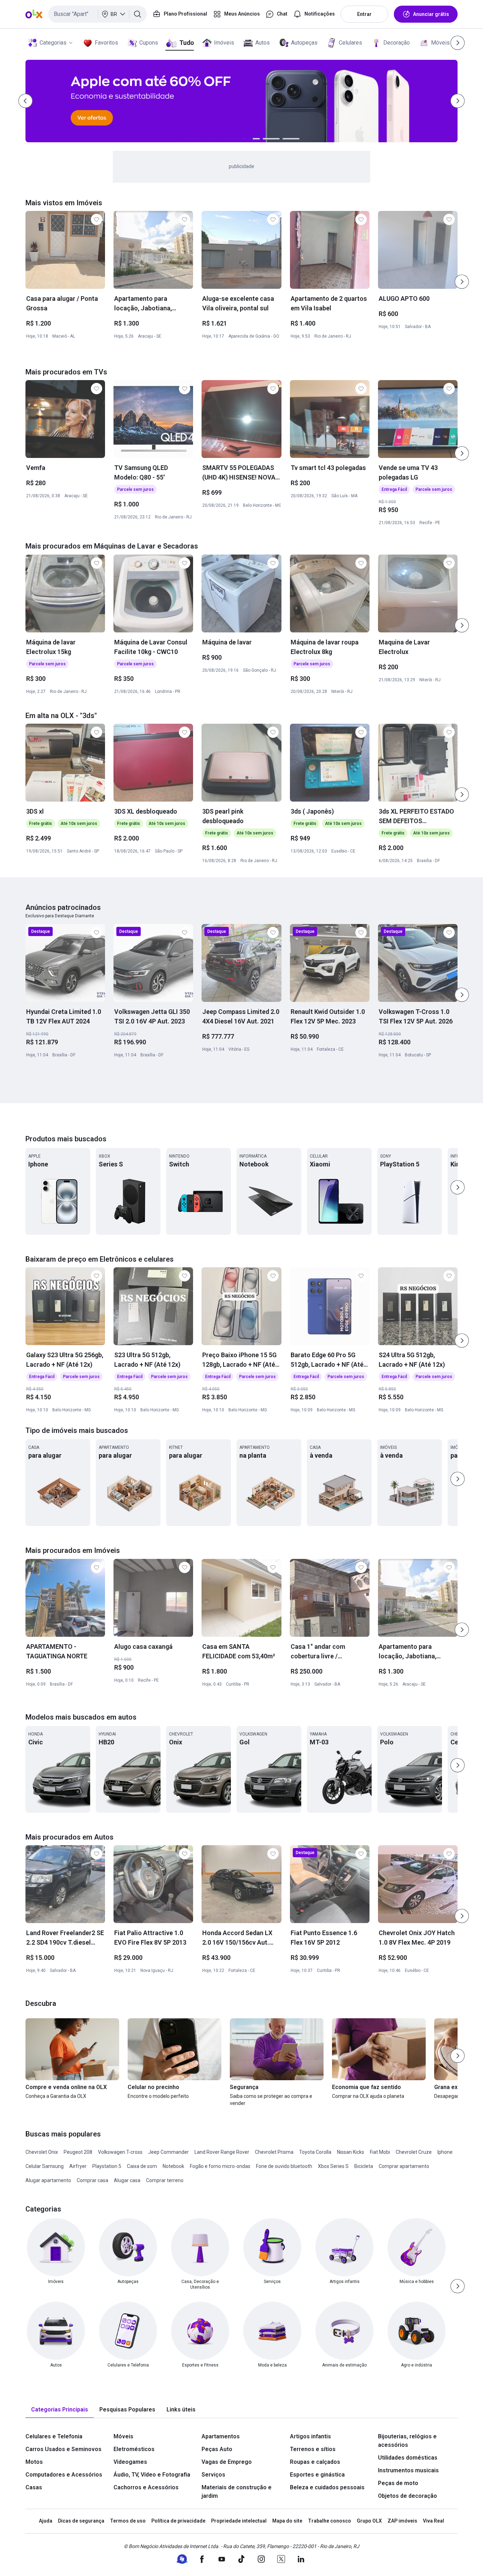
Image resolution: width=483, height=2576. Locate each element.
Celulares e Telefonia (54, 2436)
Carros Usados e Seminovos (63, 2449)
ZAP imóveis (402, 2521)
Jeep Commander (168, 2152)
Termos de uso (128, 2521)
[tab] (60, 2410)
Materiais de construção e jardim (237, 2492)
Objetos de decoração (408, 2496)
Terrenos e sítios (313, 2449)
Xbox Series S (333, 2166)
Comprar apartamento (404, 2166)
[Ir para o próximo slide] (462, 282)
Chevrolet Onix (42, 2152)
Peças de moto (398, 2483)
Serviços (213, 2475)
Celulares (350, 43)
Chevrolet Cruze (414, 2152)
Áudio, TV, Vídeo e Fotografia (152, 2475)
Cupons (149, 43)
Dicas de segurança (81, 2521)
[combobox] (97, 14)
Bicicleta (364, 2166)
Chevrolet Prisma (274, 2152)
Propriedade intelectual (239, 2521)
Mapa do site (287, 2521)
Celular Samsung (45, 2166)
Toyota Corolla (315, 2152)
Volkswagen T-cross (120, 2152)
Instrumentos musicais (408, 2470)
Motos (34, 2462)
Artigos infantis (310, 2436)
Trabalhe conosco (330, 2521)
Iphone (445, 2152)
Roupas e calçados (315, 2462)
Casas (34, 2487)
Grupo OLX (369, 2521)
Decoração (397, 43)
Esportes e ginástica (317, 2475)
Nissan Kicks (351, 2152)
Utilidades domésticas (408, 2458)
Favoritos (106, 43)
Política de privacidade (178, 2521)
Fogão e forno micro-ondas (220, 2166)
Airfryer (78, 2166)
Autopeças (304, 43)
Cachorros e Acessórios (146, 2487)
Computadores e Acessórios (64, 2475)
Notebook (173, 2166)
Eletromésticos (134, 2449)
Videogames (130, 2462)
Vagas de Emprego (227, 2462)
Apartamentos (221, 2436)
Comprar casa (92, 2180)
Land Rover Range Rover (222, 2152)
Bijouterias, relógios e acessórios (407, 2441)
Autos (263, 43)
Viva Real (433, 2521)
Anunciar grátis (431, 14)
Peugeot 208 (78, 2152)
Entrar (364, 14)
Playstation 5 (107, 2166)
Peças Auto (217, 2449)
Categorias (53, 43)
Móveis (440, 43)
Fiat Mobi (380, 2152)
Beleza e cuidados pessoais (327, 2487)
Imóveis (224, 43)
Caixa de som (142, 2166)
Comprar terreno (165, 2180)
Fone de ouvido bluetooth (284, 2166)
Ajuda (46, 2521)
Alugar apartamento (48, 2180)
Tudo (187, 43)
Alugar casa (127, 2180)
